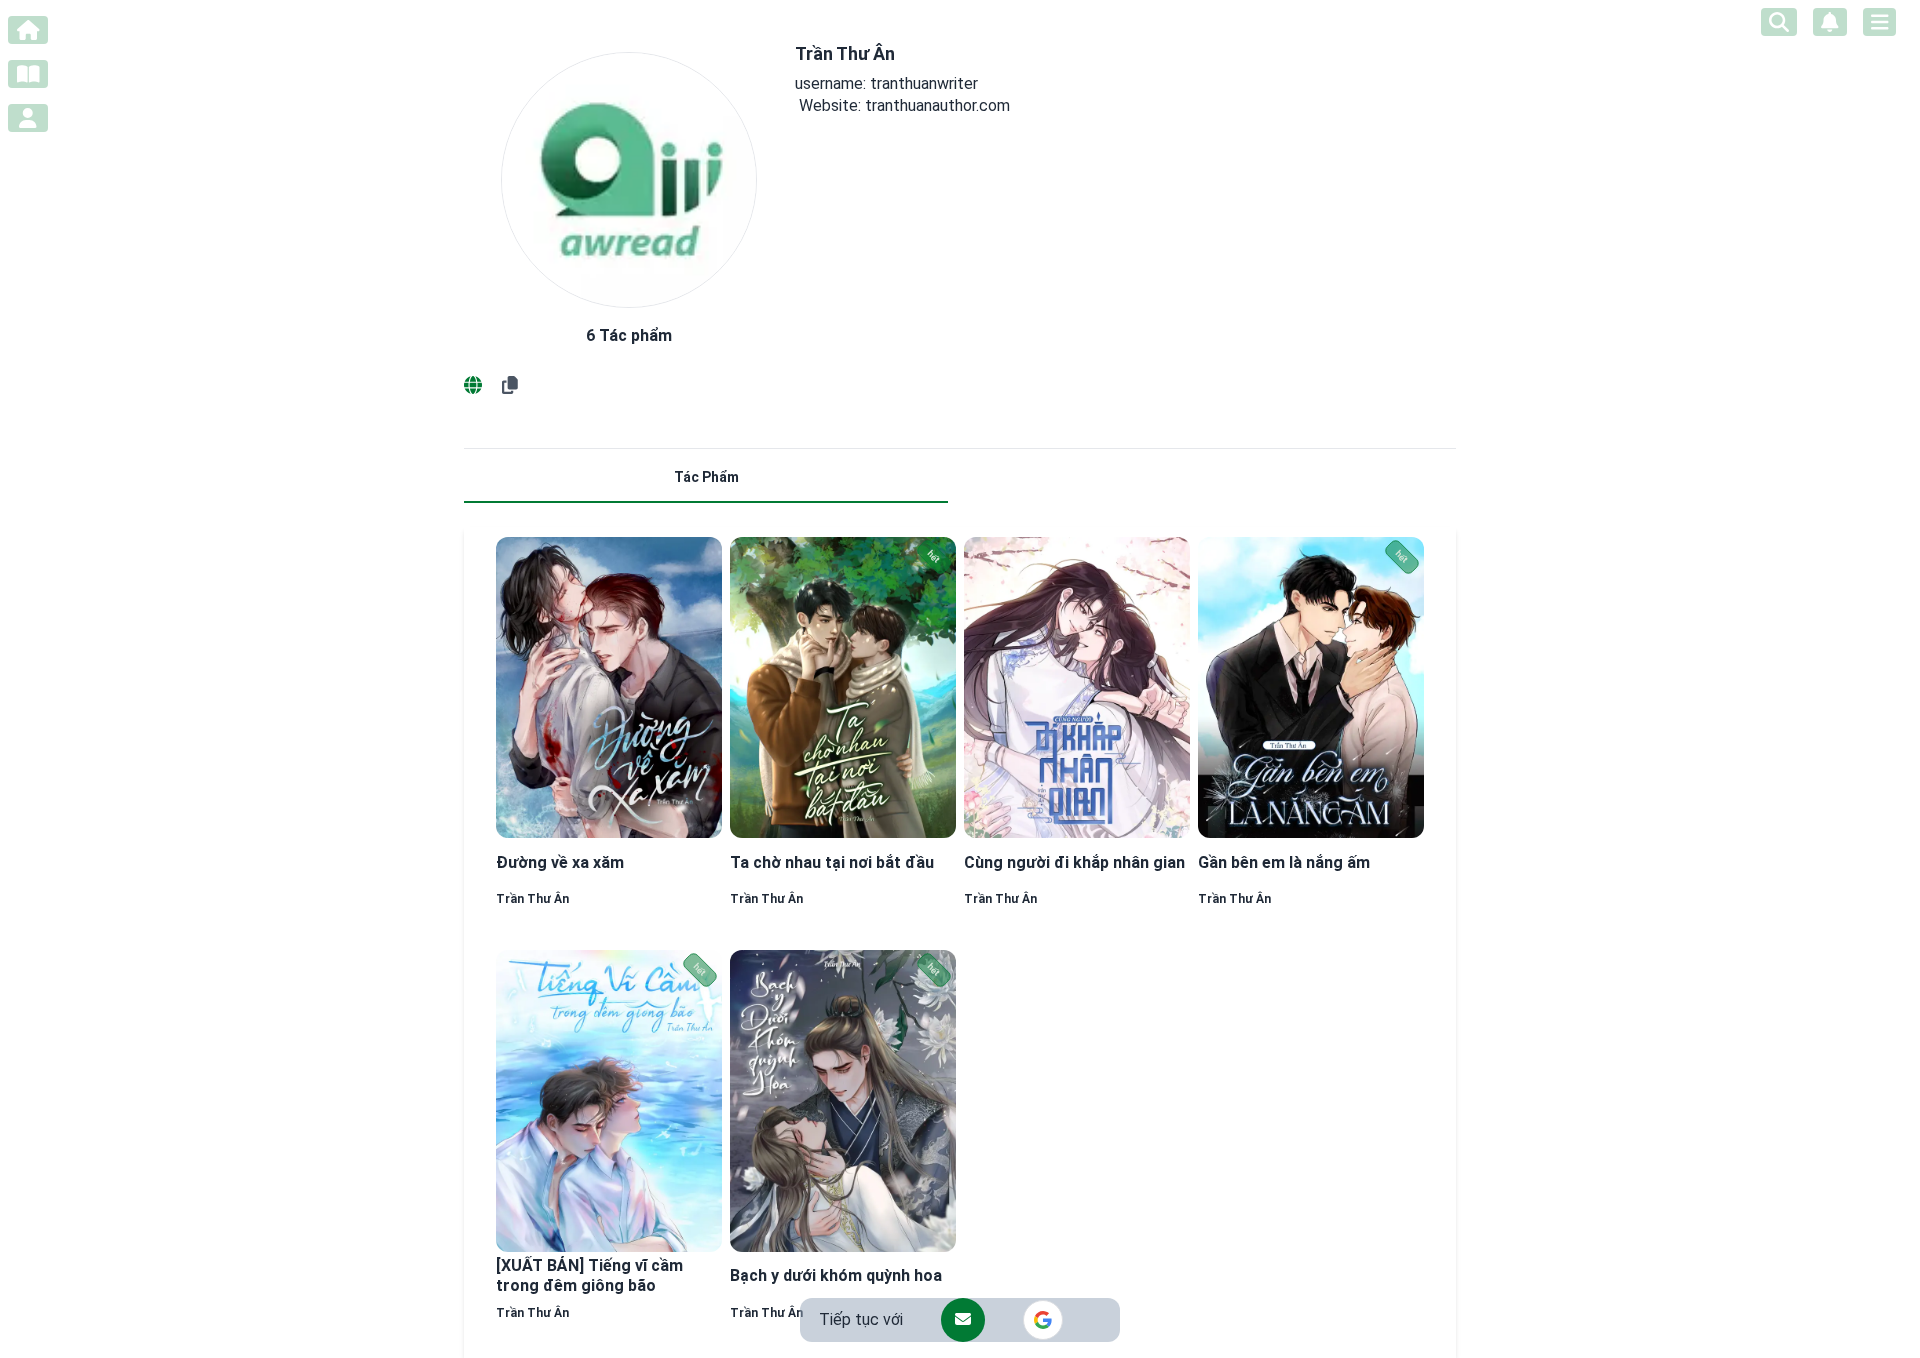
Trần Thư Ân (532, 899)
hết (934, 557)
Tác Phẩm (706, 477)
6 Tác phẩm (629, 335)
